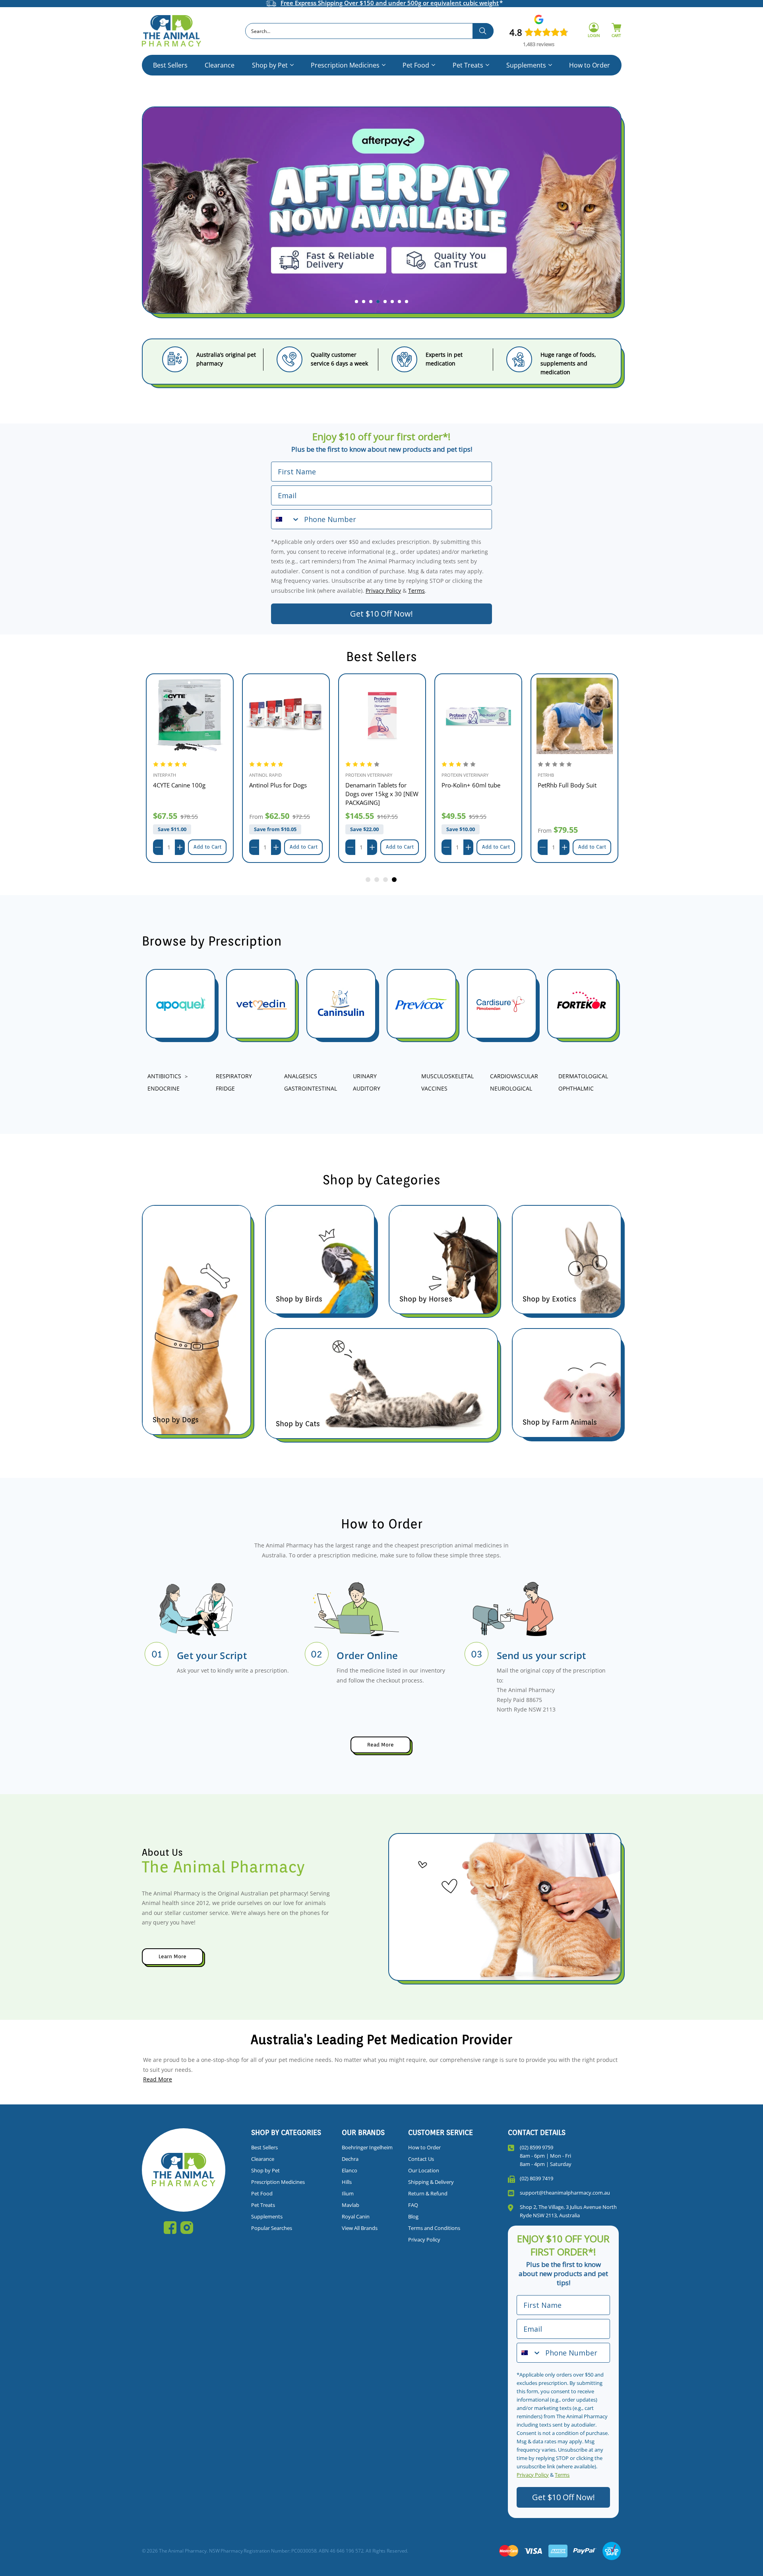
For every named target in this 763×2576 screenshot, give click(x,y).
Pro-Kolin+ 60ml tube (471, 785)
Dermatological (583, 1076)
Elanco (350, 2170)
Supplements (526, 65)
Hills (347, 2182)
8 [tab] (407, 302)
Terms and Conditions (434, 2228)
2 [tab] (364, 302)
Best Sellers (170, 65)
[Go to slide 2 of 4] (377, 880)
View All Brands (360, 2228)
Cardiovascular (514, 1076)
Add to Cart (207, 847)
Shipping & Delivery (431, 2182)
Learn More (172, 1956)
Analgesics (301, 1076)
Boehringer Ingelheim (367, 2147)
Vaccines (434, 1088)
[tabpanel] (381, 217)
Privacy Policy (383, 591)
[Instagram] (187, 2228)
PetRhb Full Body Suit (567, 785)
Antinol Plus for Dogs (278, 785)
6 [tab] (392, 302)
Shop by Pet (270, 65)
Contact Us (421, 2159)
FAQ (413, 2205)
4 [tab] (378, 302)
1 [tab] (356, 302)
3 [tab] (371, 302)
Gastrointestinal (311, 1088)
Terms (416, 591)
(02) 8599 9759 (536, 2147)
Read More (381, 1745)
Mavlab (351, 2205)
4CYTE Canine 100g (179, 785)
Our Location (424, 2170)
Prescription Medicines (345, 65)
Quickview (190, 716)
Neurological (511, 1088)
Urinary (365, 1076)
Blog (413, 2216)
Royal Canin (356, 2216)
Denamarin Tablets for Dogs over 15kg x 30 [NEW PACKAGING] (382, 794)
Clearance (220, 65)
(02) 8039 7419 (536, 2178)
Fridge (225, 1088)
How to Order (590, 65)
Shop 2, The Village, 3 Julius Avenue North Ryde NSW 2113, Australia (568, 2211)
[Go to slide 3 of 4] (386, 880)
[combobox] (369, 31)
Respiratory (234, 1076)
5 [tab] (385, 302)
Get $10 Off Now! (381, 614)
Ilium (348, 2193)
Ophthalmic (576, 1088)
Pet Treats (468, 65)
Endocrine (164, 1088)
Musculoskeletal (447, 1076)
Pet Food (416, 65)
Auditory (367, 1088)
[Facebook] (170, 2228)
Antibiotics (164, 1076)
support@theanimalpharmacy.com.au (565, 2193)
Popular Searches (272, 2228)
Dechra (350, 2159)
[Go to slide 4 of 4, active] (395, 880)
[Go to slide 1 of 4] (368, 880)
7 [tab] (399, 302)
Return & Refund (428, 2193)
